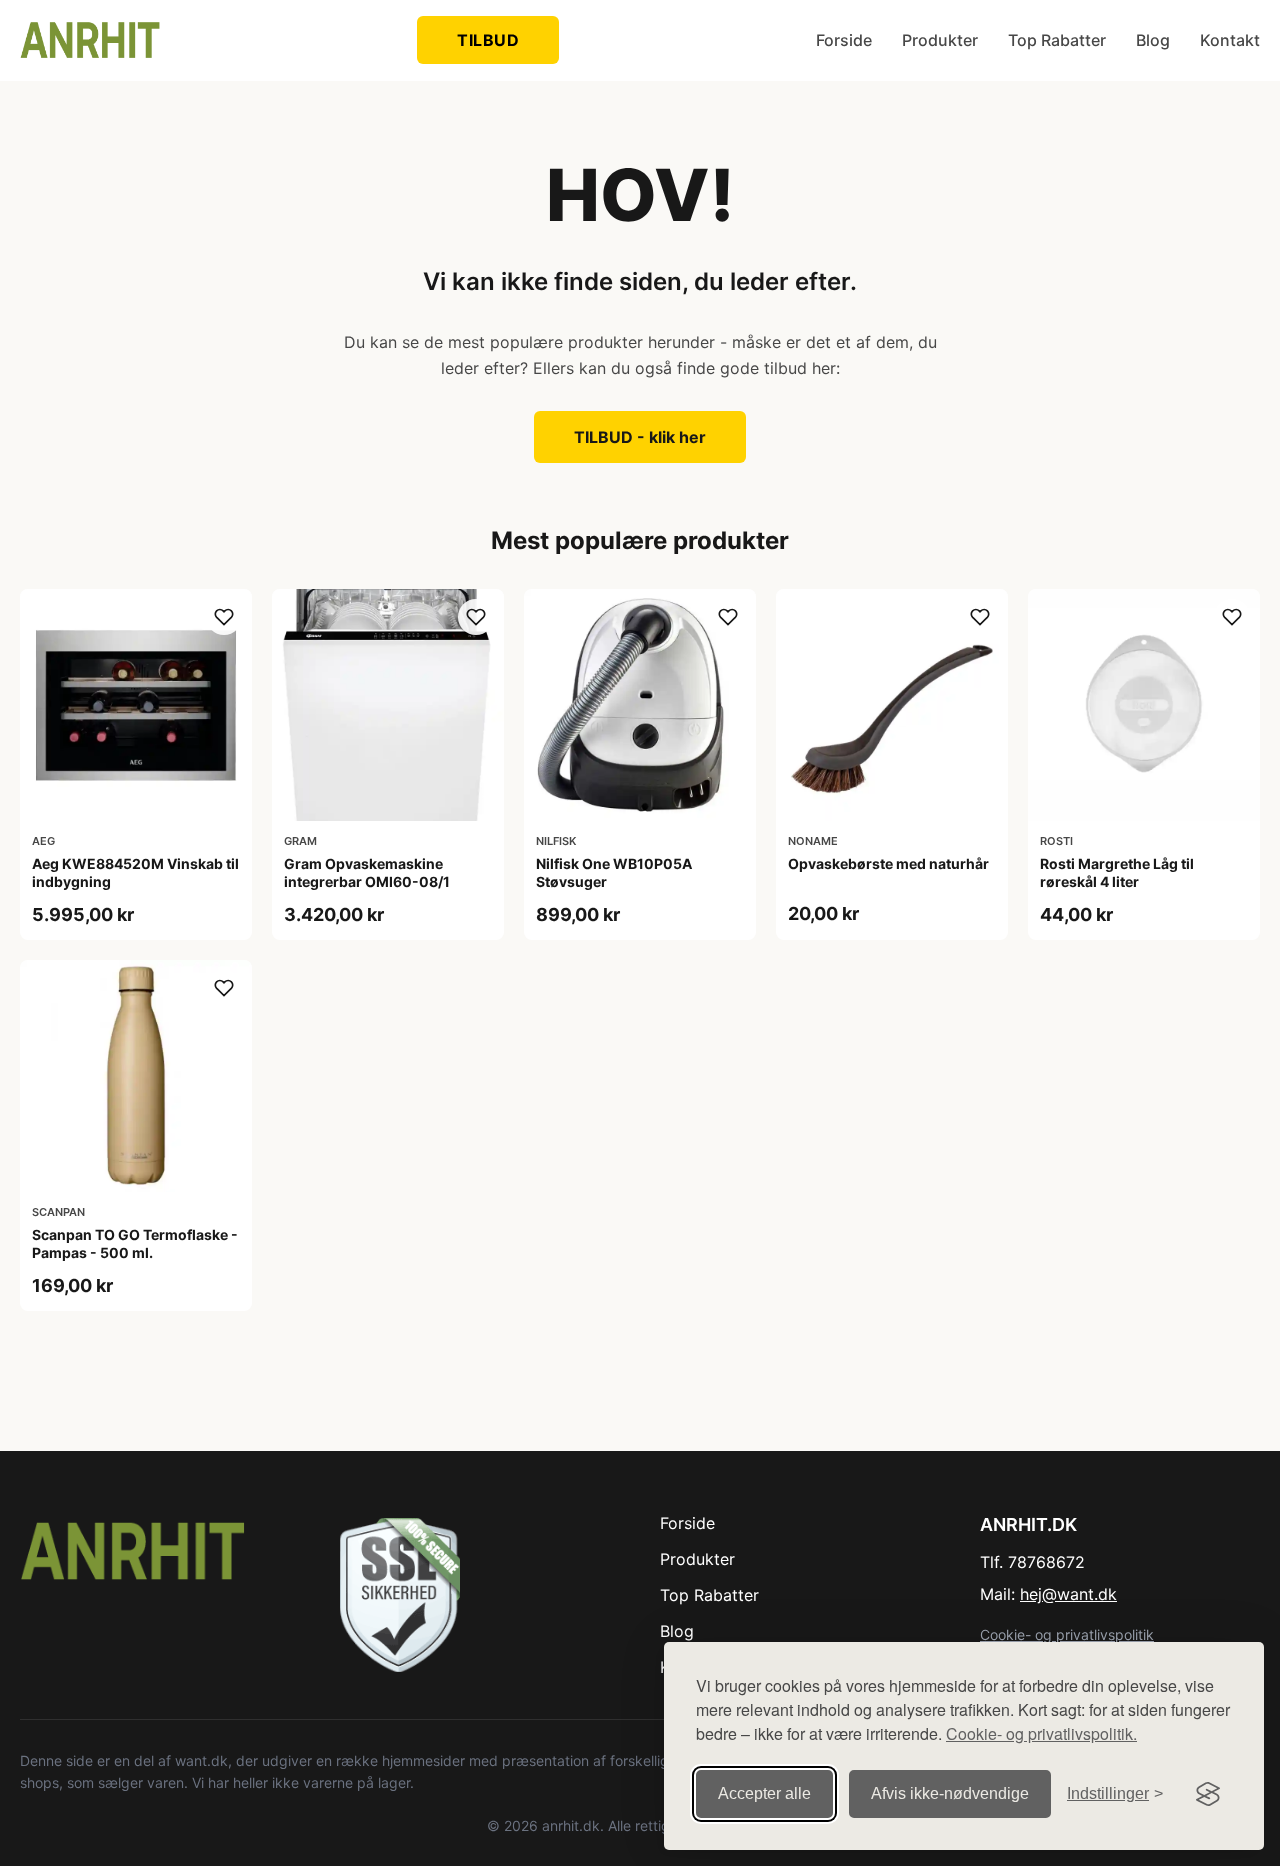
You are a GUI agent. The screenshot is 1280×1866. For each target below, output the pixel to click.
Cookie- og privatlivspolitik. (1041, 1733)
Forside (844, 40)
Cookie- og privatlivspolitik (1067, 1634)
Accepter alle (764, 1793)
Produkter (940, 40)
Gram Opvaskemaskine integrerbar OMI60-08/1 (367, 872)
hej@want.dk (1068, 1594)
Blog (1153, 40)
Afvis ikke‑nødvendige (950, 1793)
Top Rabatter (1057, 40)
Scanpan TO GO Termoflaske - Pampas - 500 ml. (135, 1243)
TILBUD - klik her (640, 437)
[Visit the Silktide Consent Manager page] (1208, 1794)
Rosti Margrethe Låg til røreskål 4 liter (1117, 872)
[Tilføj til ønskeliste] (224, 617)
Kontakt (1230, 40)
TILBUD (488, 40)
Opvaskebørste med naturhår (888, 863)
